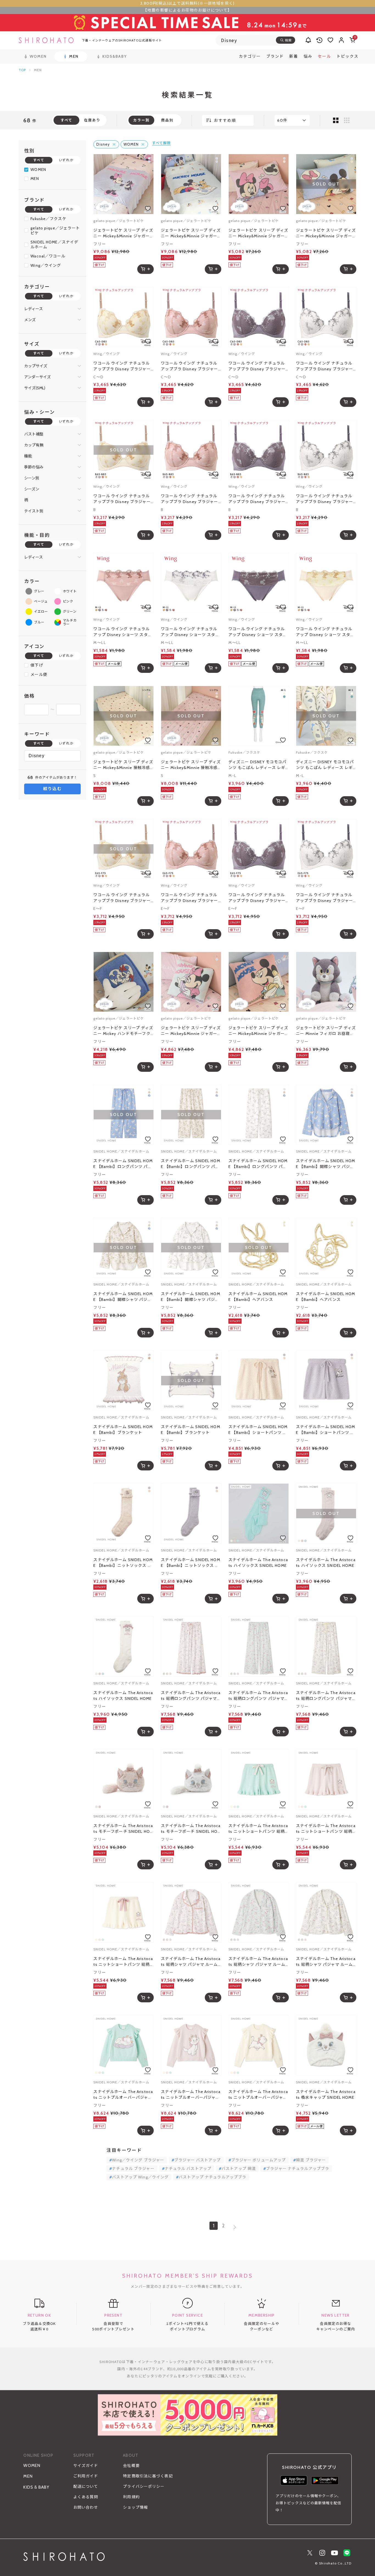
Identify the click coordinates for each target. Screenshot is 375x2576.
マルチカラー (70, 622)
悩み (308, 56)
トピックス (348, 56)
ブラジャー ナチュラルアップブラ (298, 2169)
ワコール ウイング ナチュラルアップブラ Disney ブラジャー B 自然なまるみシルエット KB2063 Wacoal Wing (122, 499)
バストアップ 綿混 (239, 2169)
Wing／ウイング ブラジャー (138, 2160)
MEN (35, 179)
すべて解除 (161, 143)
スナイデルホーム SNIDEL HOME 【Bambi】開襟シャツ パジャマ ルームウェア (325, 1164)
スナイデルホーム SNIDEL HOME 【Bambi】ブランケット (123, 1430)
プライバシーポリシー (144, 2486)
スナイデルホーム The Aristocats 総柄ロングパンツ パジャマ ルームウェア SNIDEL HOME (191, 1696)
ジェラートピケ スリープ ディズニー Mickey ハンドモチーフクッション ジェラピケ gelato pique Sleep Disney (123, 1031)
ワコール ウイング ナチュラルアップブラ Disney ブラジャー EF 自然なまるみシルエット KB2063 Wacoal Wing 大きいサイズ (123, 898)
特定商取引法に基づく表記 (148, 2476)
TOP (22, 70)
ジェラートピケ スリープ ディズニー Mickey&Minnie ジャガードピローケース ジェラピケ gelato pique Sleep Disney (258, 233)
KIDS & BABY (36, 2487)
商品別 (167, 120)
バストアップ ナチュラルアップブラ (212, 2177)
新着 (294, 56)
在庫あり (92, 120)
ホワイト (70, 591)
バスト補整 (34, 434)
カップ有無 (34, 445)
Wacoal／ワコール (48, 256)
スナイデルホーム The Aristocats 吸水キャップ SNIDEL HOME (326, 2095)
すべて (39, 160)
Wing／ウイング (46, 265)
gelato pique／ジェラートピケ (55, 231)
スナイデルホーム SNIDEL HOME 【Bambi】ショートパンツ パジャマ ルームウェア (258, 1430)
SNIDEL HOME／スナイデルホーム (54, 245)
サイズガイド (86, 2466)
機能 (28, 456)
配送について (86, 2486)
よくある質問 (86, 2497)
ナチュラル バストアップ (188, 2169)
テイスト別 (34, 511)
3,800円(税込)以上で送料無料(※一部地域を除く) (187, 3)
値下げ (37, 665)
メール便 (39, 674)
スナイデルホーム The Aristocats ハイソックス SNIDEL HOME (258, 1563)
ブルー (39, 622)
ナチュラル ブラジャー (133, 2169)
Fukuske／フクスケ (48, 219)
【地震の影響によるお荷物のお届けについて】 (187, 10)
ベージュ (41, 601)
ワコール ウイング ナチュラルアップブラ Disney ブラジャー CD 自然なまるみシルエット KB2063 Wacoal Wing (123, 366)
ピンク (68, 601)
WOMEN (38, 170)
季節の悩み (34, 467)
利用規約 (131, 2497)
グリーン (70, 612)
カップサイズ (36, 366)
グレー (39, 591)
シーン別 (32, 478)
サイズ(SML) (35, 388)
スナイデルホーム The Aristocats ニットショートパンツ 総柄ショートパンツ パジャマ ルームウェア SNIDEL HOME (258, 1829)
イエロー (41, 612)
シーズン (32, 489)
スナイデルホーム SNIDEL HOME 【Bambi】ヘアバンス (258, 1297)
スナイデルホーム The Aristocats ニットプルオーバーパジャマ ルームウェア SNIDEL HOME (123, 2095)
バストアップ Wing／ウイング (140, 2177)
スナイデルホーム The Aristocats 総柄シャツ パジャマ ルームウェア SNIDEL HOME (191, 1962)
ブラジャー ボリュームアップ (259, 2160)
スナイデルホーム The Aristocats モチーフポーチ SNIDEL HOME (123, 1829)
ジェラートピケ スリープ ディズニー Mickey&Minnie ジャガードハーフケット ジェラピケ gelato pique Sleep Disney (123, 233)
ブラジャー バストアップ (198, 2160)
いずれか (66, 160)
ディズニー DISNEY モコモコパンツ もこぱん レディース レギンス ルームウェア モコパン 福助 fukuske (257, 765)
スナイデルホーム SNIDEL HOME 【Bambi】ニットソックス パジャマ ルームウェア (123, 1563)
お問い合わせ (86, 2507)
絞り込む (53, 789)
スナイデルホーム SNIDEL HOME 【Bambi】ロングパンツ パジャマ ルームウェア (123, 1164)
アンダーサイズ (37, 377)
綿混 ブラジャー (311, 2160)
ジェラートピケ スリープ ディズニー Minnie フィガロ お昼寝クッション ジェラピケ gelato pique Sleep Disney (326, 1031)
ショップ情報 (135, 2507)
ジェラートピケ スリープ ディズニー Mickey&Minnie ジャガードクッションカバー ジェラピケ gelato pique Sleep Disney (191, 1031)
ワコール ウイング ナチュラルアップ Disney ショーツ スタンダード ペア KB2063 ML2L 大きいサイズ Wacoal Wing (123, 632)
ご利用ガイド (86, 2476)
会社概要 (131, 2466)
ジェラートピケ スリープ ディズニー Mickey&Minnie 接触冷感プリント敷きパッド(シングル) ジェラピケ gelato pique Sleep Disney (123, 765)
